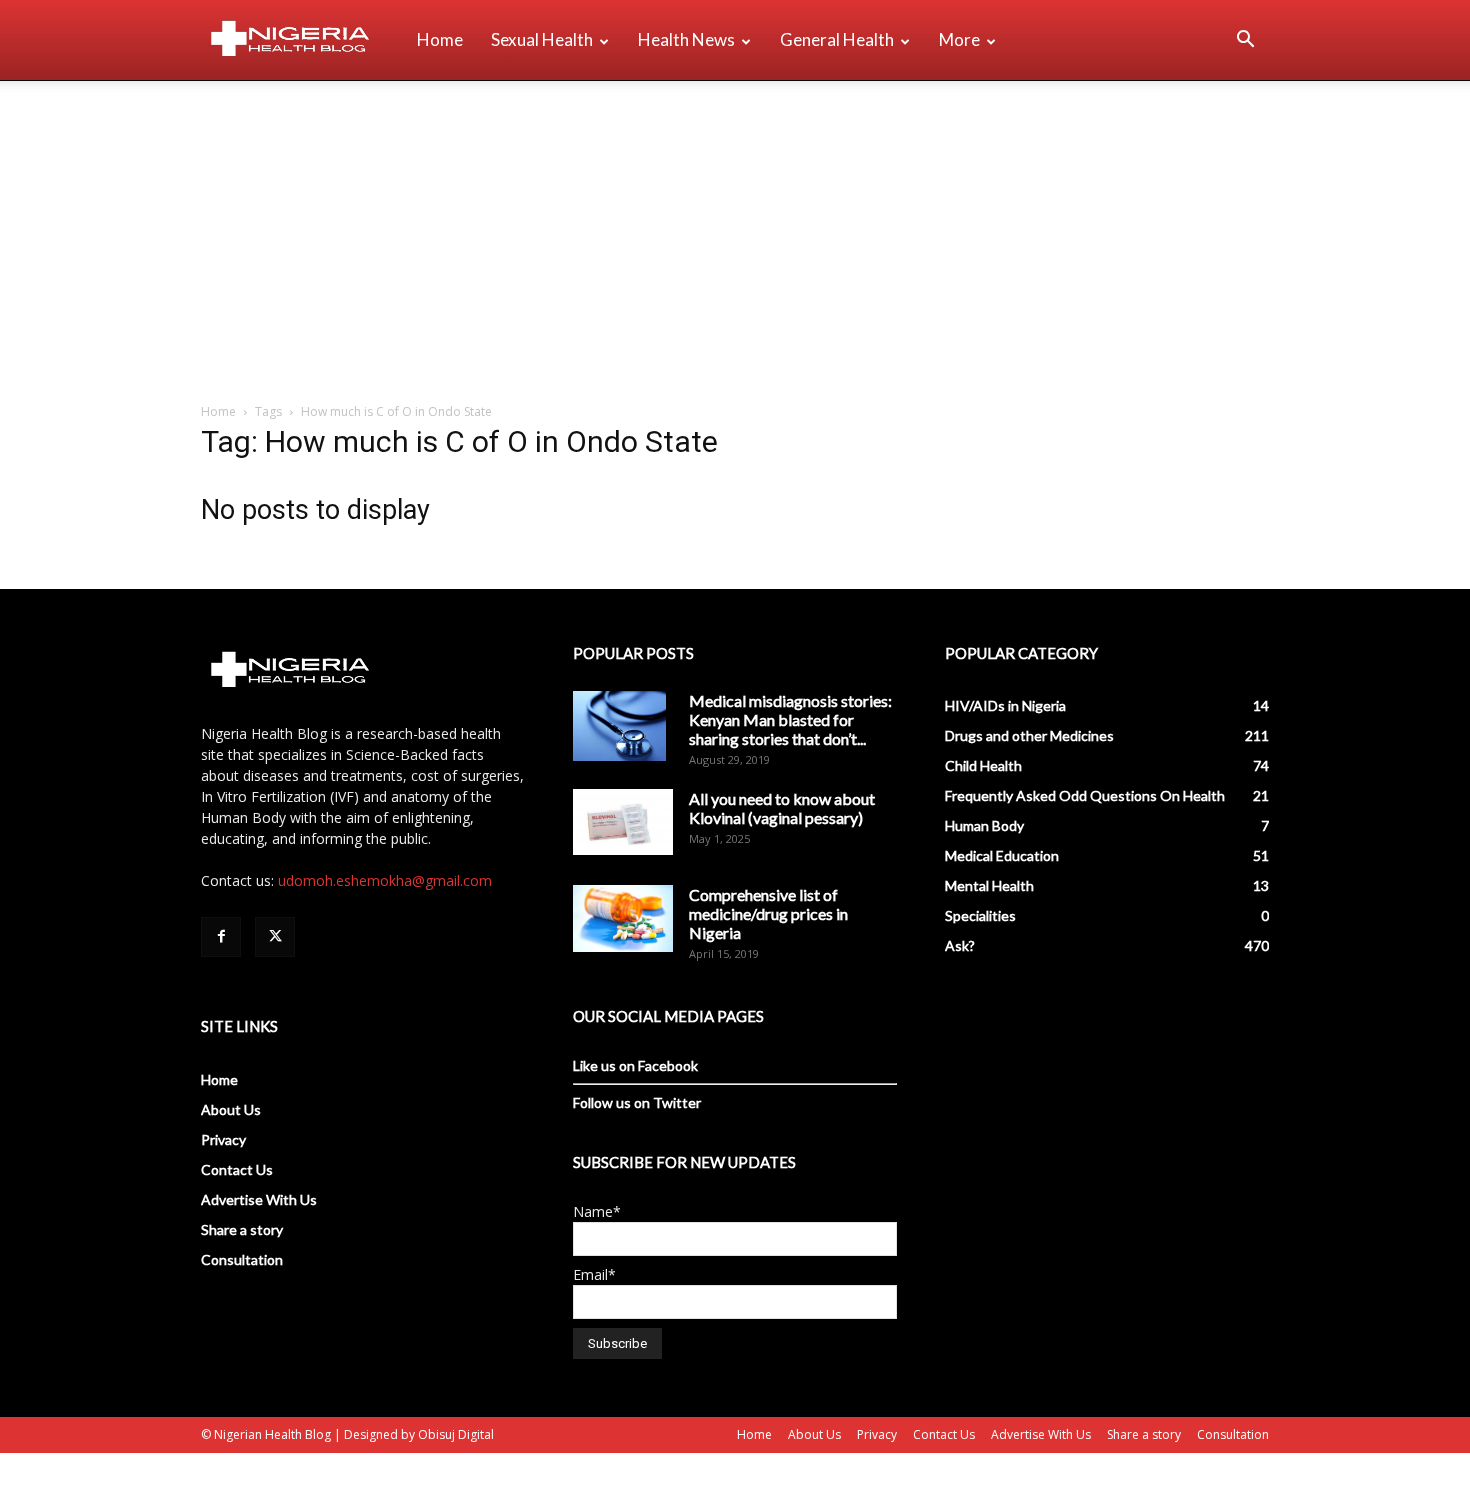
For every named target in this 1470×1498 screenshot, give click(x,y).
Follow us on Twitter (637, 1102)
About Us (231, 1109)
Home (440, 39)
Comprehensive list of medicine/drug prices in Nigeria (768, 913)
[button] (1245, 41)
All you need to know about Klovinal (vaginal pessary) (782, 808)
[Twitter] (275, 937)
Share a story (242, 1229)
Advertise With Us (259, 1199)
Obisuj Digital (456, 1434)
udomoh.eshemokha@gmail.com (385, 880)
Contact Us (237, 1169)
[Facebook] (221, 937)
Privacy (223, 1139)
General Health (837, 39)
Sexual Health (542, 39)
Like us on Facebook (635, 1065)
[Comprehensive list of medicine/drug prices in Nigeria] (623, 918)
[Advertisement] (735, 231)
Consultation (242, 1259)
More (959, 39)
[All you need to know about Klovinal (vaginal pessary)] (623, 822)
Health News (686, 39)
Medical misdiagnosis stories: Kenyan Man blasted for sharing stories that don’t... (790, 719)
